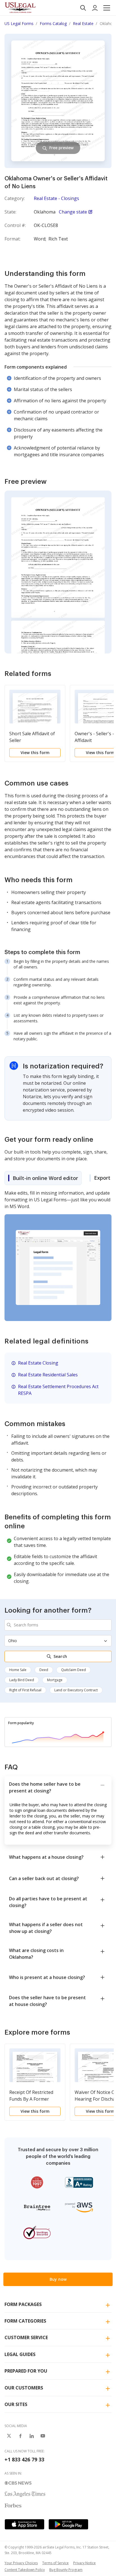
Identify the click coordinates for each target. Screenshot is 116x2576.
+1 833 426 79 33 (24, 2459)
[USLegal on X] (9, 2436)
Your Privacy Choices (21, 2563)
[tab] (43, 1178)
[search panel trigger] (83, 8)
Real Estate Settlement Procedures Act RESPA (58, 1390)
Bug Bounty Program (66, 2570)
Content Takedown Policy (25, 2570)
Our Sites (16, 2404)
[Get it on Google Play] (68, 2524)
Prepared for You (26, 2371)
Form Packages (23, 2304)
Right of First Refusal (25, 1690)
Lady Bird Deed (22, 1680)
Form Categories (25, 2321)
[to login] (95, 8)
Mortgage (55, 1680)
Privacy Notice (84, 2563)
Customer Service (26, 2337)
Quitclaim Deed (73, 1670)
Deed (44, 1670)
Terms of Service (55, 2563)
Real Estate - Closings (56, 198)
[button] (107, 8)
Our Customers (24, 2388)
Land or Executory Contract (76, 1690)
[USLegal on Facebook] (20, 2436)
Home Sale (18, 1670)
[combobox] (58, 1625)
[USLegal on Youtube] (43, 2436)
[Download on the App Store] (24, 2524)
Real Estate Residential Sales (48, 1375)
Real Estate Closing (38, 1363)
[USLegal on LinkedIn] (32, 2436)
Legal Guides (20, 2354)
